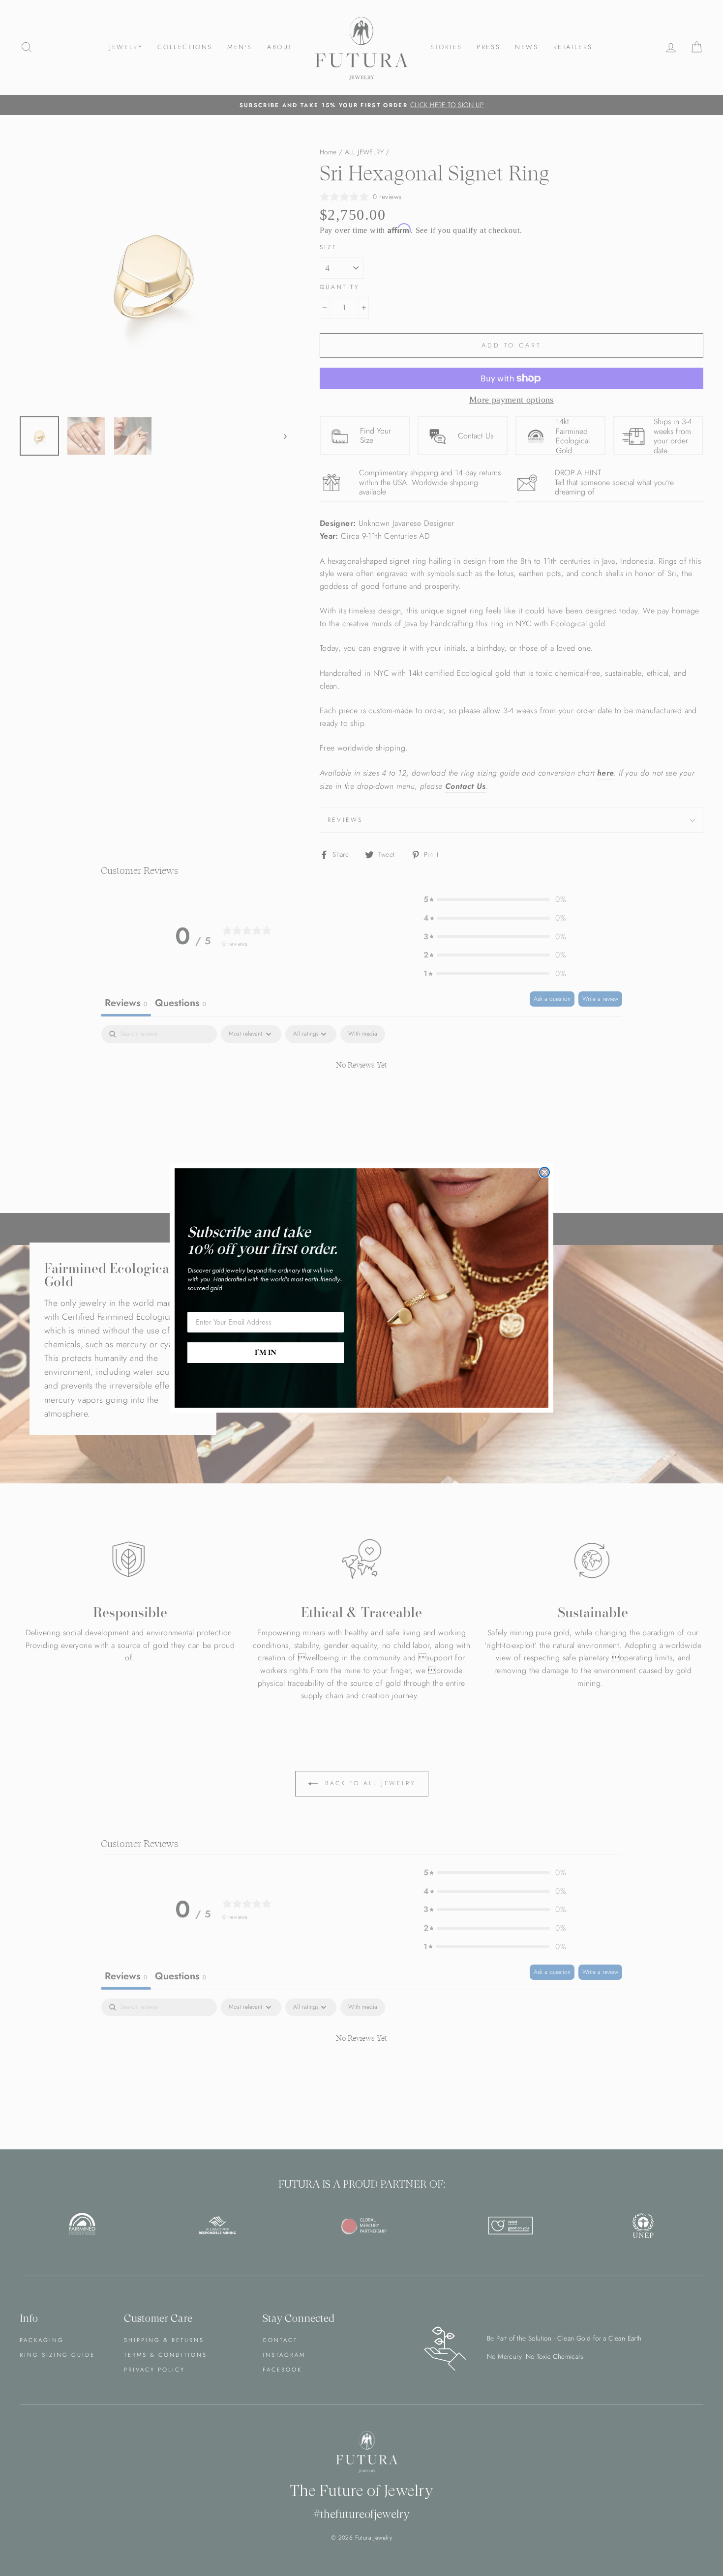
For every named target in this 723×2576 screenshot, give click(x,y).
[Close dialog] (544, 1172)
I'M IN (266, 1353)
